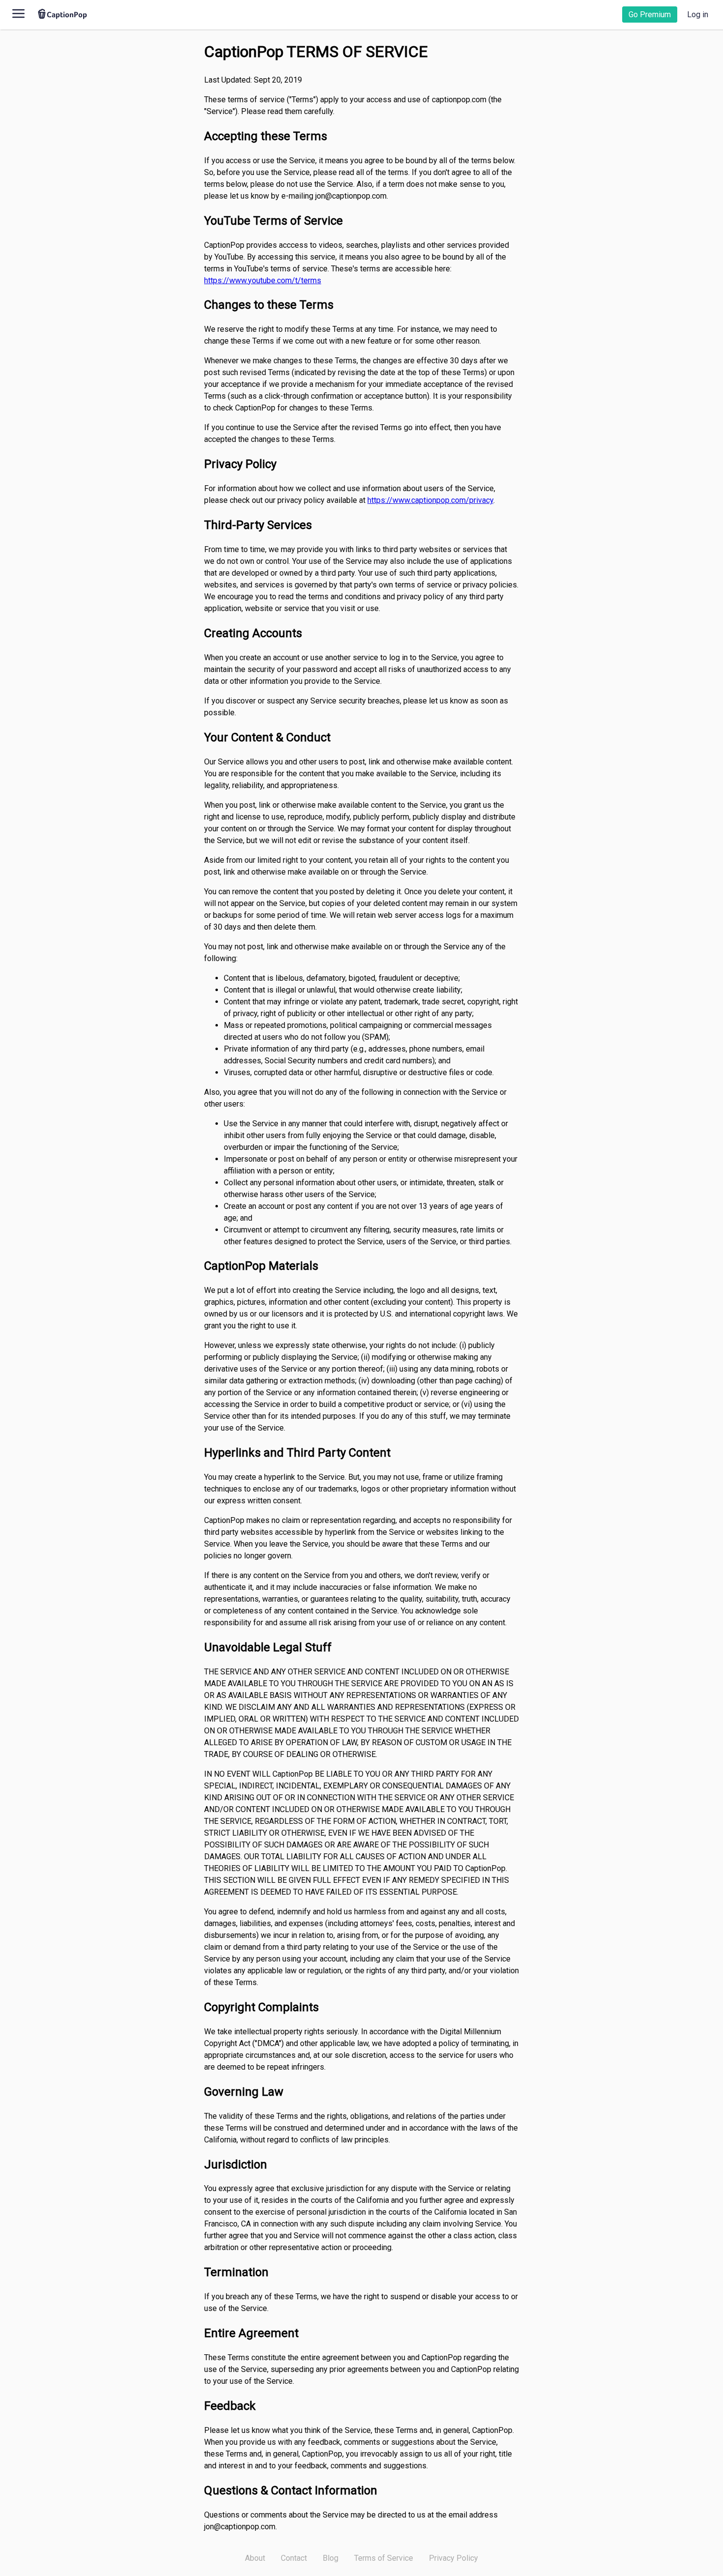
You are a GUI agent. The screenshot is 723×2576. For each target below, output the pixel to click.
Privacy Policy (453, 2558)
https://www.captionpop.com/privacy (430, 500)
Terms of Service (384, 2558)
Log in (698, 15)
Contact (294, 2558)
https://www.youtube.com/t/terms (263, 280)
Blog (331, 2558)
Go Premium (650, 15)
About (255, 2558)
